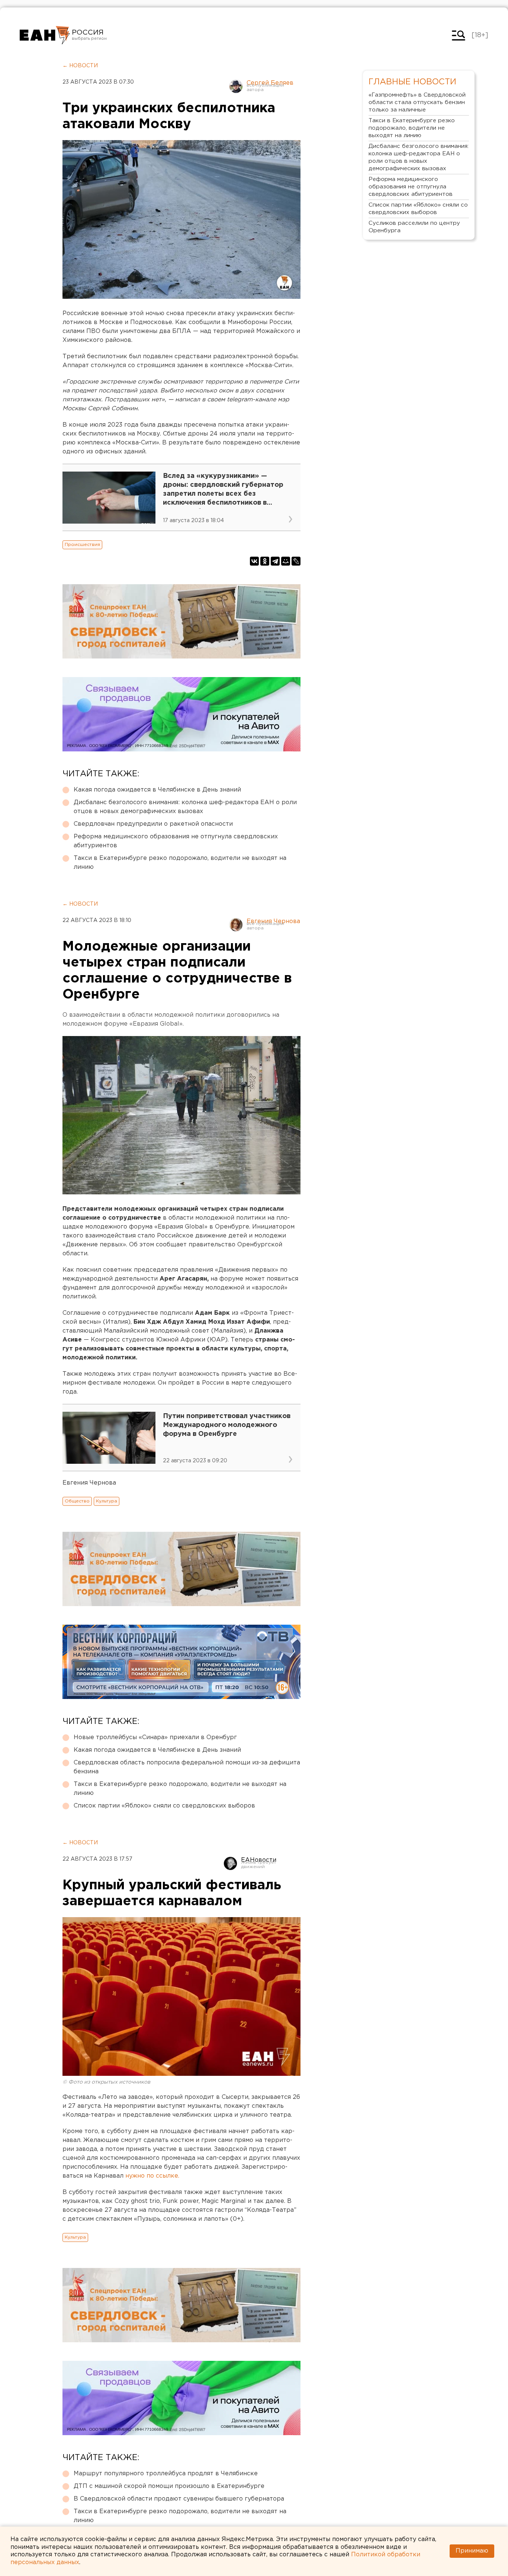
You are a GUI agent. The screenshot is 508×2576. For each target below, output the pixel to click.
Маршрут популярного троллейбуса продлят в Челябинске (166, 2474)
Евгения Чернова (273, 921)
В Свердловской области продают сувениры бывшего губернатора (179, 2499)
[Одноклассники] (265, 561)
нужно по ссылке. (152, 2176)
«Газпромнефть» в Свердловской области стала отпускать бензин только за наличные (417, 102)
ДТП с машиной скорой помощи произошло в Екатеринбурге (169, 2486)
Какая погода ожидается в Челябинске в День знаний (157, 790)
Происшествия (82, 545)
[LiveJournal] (296, 561)
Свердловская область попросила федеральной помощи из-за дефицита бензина (187, 1767)
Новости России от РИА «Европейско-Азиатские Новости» (45, 35)
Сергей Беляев (270, 83)
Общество (77, 1501)
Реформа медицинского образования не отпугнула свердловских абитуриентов (176, 841)
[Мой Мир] (286, 561)
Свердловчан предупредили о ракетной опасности (153, 824)
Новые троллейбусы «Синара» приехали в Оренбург (155, 1737)
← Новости (80, 66)
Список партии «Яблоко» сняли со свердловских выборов (164, 1806)
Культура (107, 1501)
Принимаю (472, 2551)
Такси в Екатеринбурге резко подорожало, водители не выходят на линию (180, 863)
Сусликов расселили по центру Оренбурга (414, 227)
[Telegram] (275, 561)
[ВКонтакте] (254, 561)
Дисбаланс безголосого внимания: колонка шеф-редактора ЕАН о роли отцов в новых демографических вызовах (185, 807)
